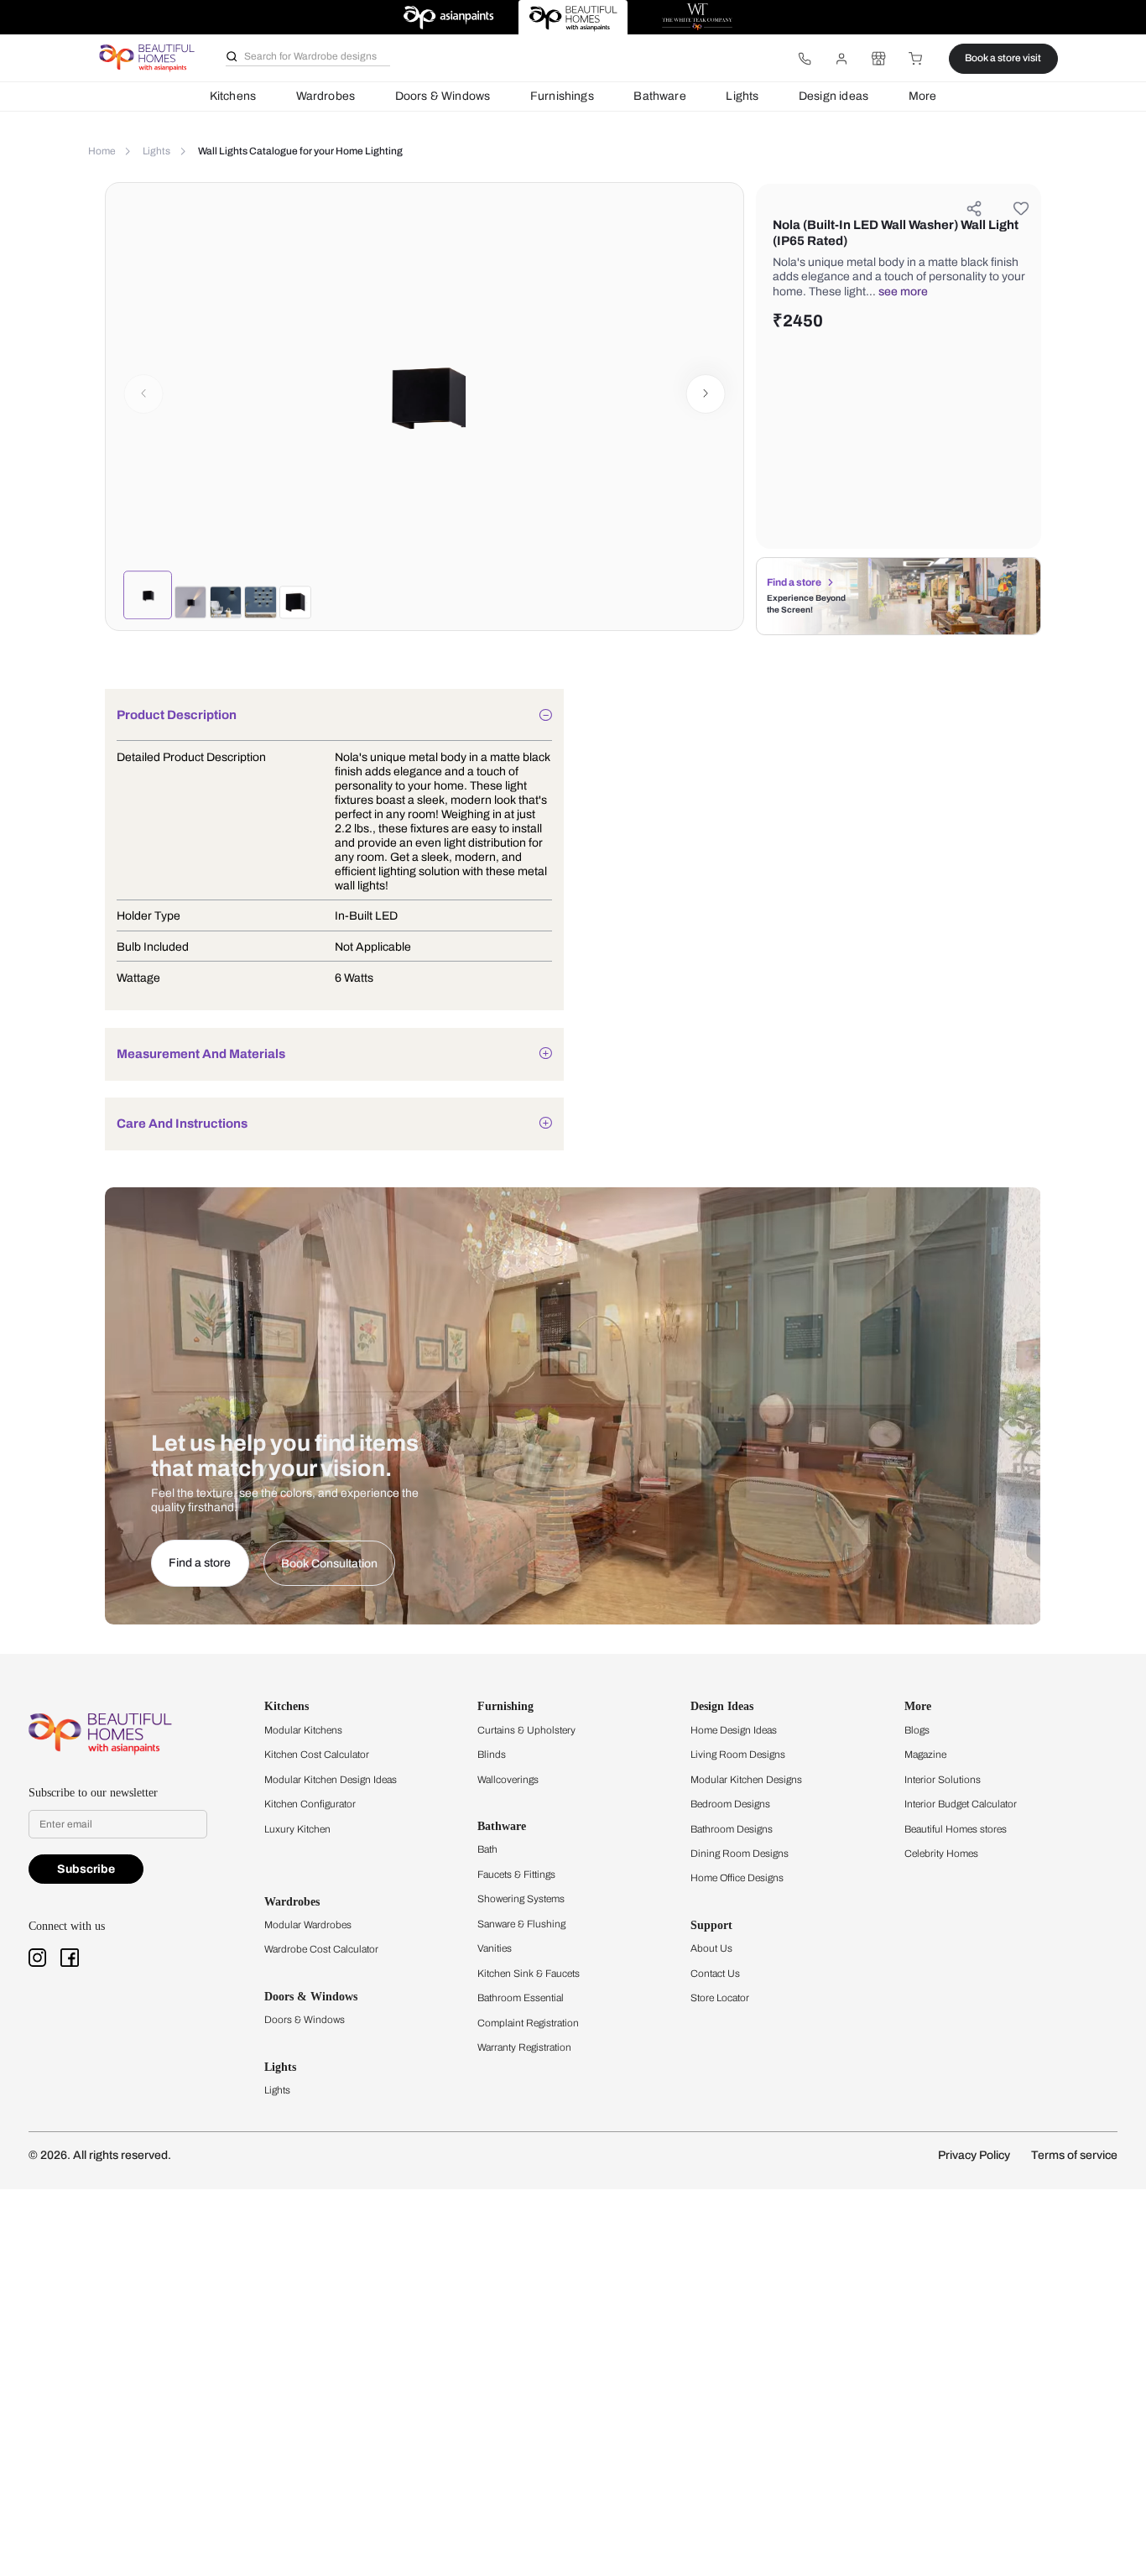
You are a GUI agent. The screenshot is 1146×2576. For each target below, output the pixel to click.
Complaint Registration (528, 2023)
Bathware (659, 96)
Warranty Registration (524, 2047)
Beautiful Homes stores (956, 1829)
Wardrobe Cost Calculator (321, 1949)
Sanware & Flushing (521, 1924)
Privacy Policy (974, 2155)
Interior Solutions (943, 1780)
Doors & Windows (443, 96)
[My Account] (841, 59)
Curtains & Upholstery (526, 1730)
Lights (742, 96)
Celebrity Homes (941, 1854)
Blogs (917, 1730)
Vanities (495, 1948)
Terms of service (1074, 2155)
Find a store (794, 582)
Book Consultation (329, 1564)
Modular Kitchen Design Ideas (331, 1780)
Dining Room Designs (740, 1854)
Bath (487, 1849)
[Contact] (805, 59)
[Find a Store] (878, 59)
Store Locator (720, 1998)
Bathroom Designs (732, 1829)
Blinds (492, 1755)
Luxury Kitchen (297, 1829)
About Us (711, 1948)
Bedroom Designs (730, 1804)
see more (903, 292)
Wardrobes (326, 96)
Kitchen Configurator (310, 1804)
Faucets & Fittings (516, 1875)
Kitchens (233, 96)
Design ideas (833, 96)
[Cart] (916, 59)
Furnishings (562, 96)
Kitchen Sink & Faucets (529, 1974)
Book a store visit (1003, 58)
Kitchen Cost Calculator (317, 1755)
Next (706, 394)
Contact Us (715, 1974)
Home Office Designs (737, 1878)
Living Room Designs (738, 1755)
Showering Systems (521, 1899)
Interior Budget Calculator (961, 1804)
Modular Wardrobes (308, 1925)
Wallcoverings (508, 1780)
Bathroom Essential (521, 1998)
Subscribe (86, 1869)
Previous (144, 394)
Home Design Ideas (734, 1730)
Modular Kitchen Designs (746, 1780)
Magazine (925, 1755)
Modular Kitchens (303, 1730)
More (923, 96)
